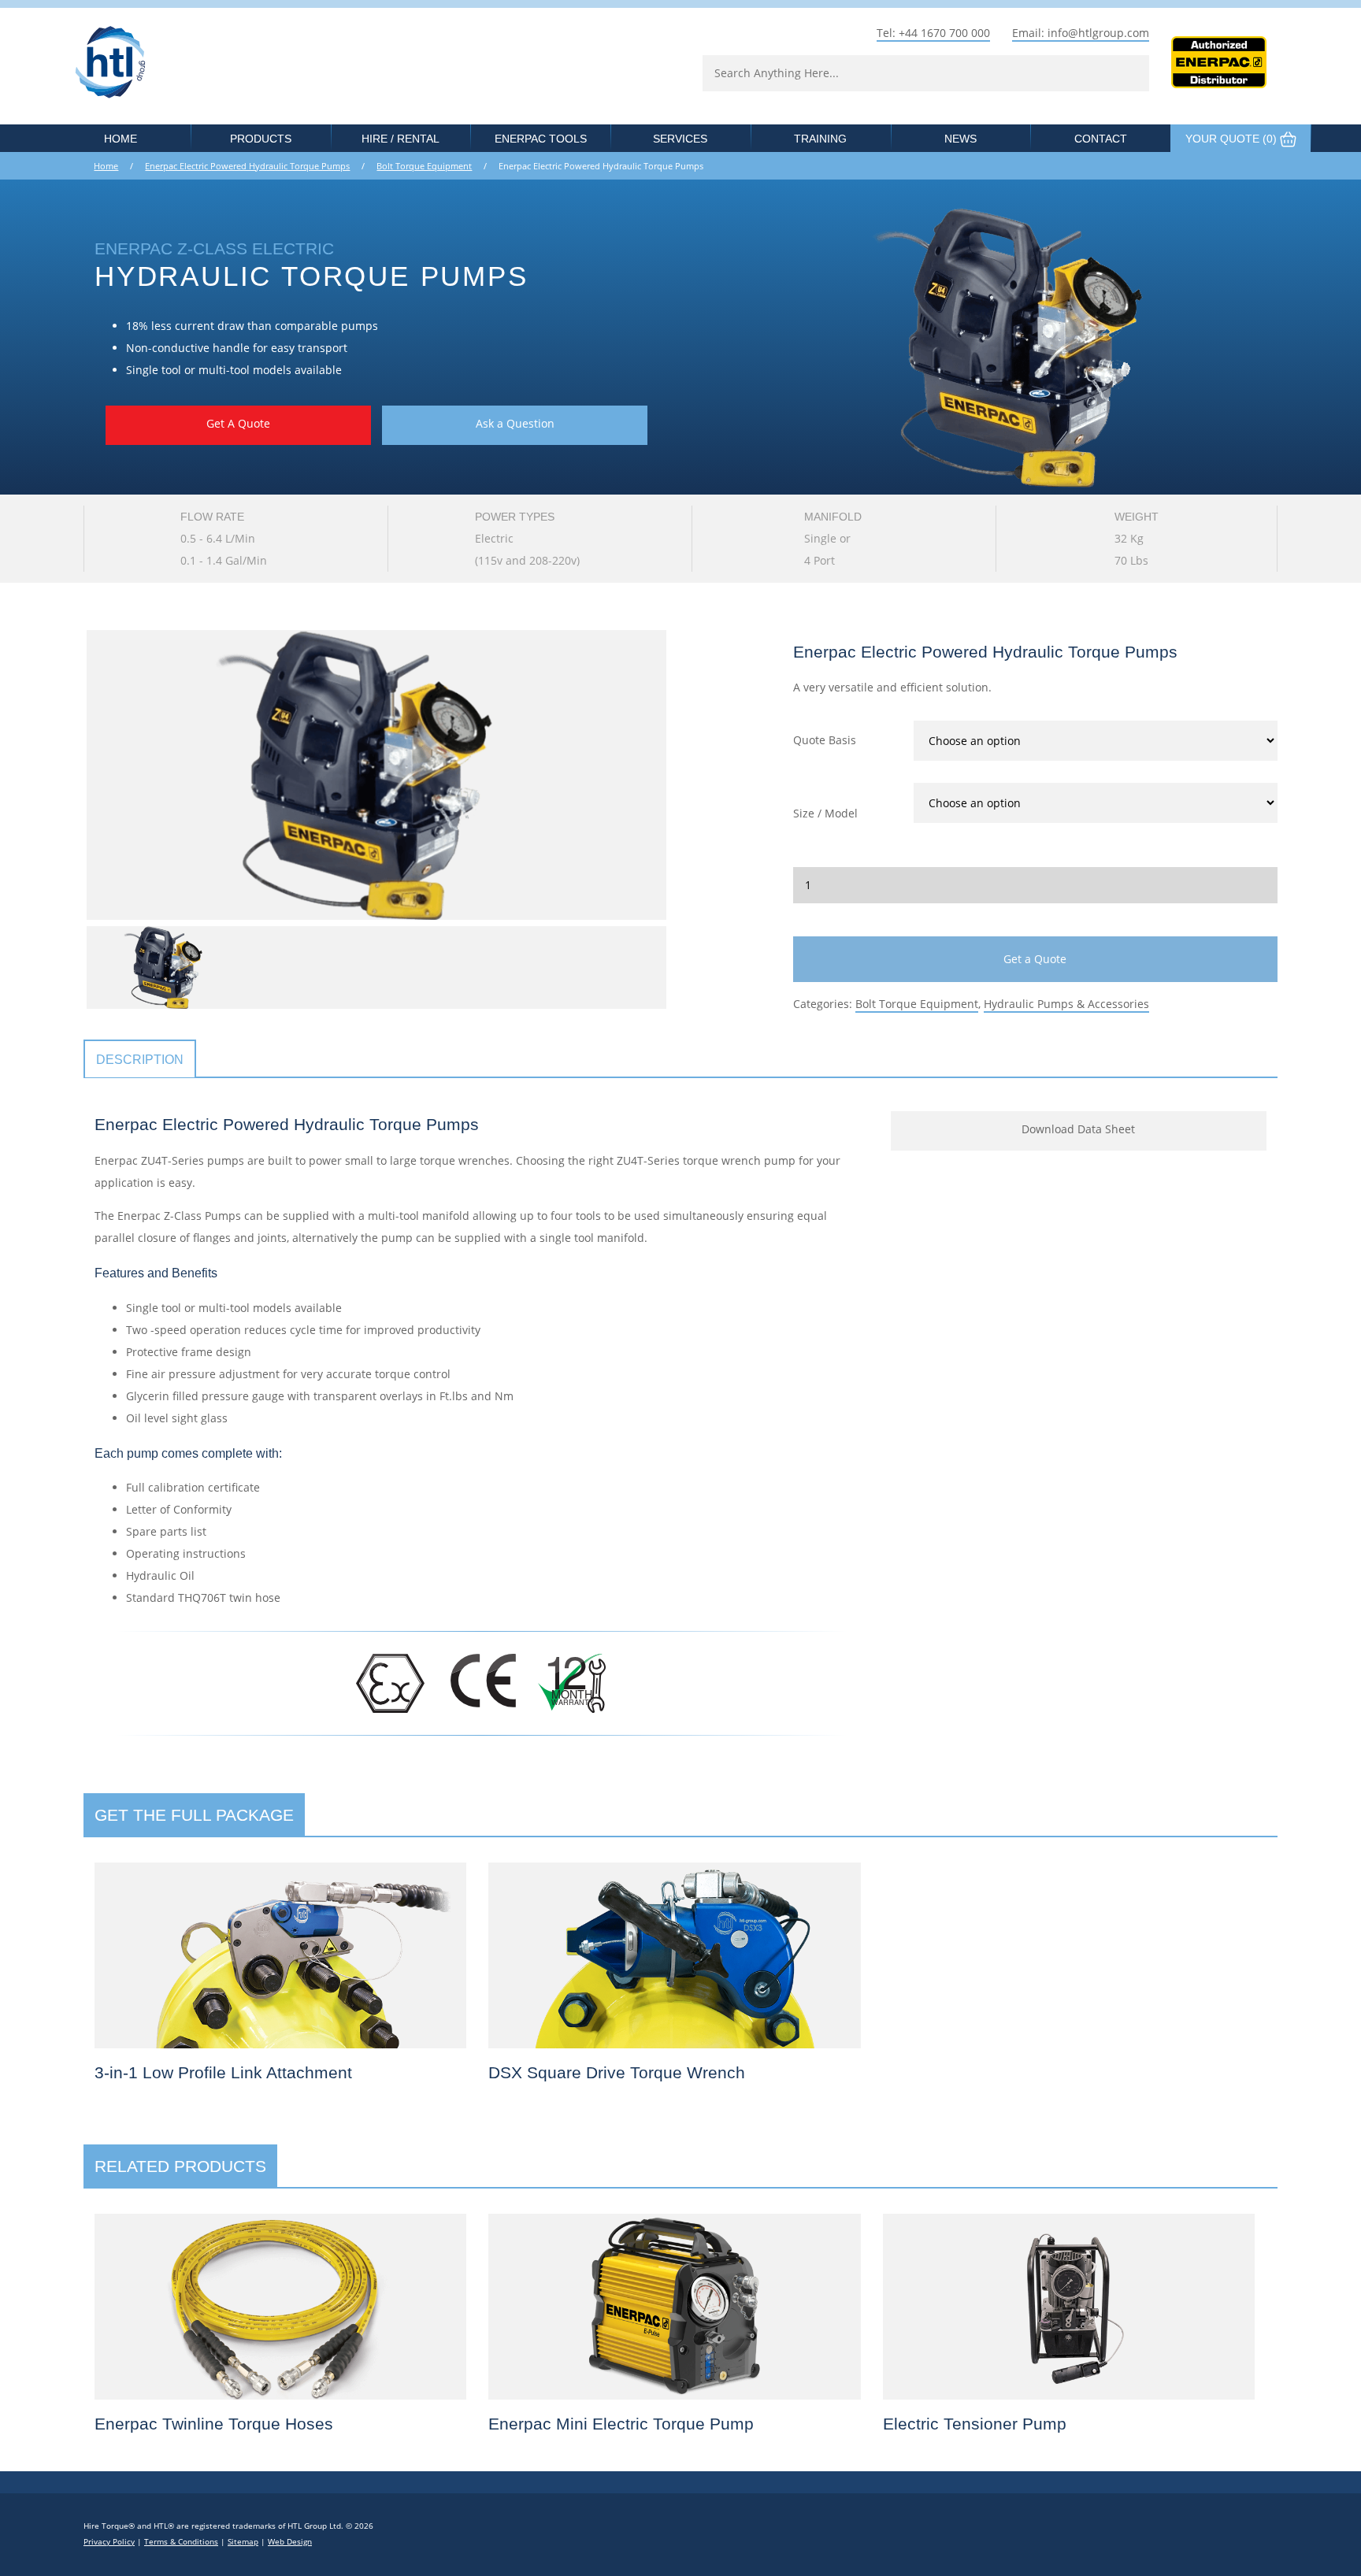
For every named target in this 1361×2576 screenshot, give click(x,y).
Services (680, 139)
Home (121, 139)
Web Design (290, 2542)
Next (690, 775)
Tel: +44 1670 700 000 (933, 33)
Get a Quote (1035, 959)
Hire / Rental (401, 139)
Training (820, 139)
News (960, 139)
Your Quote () (1233, 139)
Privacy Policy (109, 2542)
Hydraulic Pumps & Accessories (1066, 1004)
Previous (63, 775)
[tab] (140, 1060)
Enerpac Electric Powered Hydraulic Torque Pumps (247, 166)
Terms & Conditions (181, 2542)
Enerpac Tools (541, 139)
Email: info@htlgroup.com (1081, 33)
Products (261, 139)
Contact (1101, 139)
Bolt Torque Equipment (424, 166)
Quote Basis (825, 740)
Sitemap (243, 2542)
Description (140, 1059)
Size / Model (825, 813)
